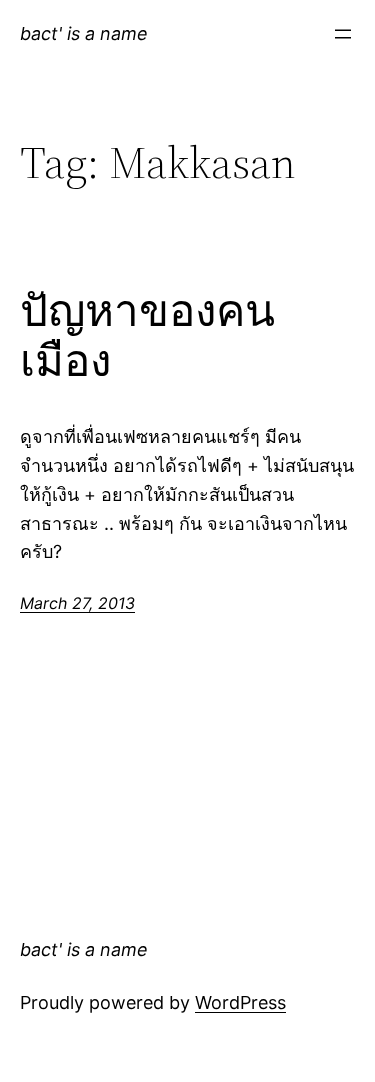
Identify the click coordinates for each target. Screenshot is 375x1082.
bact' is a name (84, 33)
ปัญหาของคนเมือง (147, 336)
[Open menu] (343, 34)
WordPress (240, 1002)
